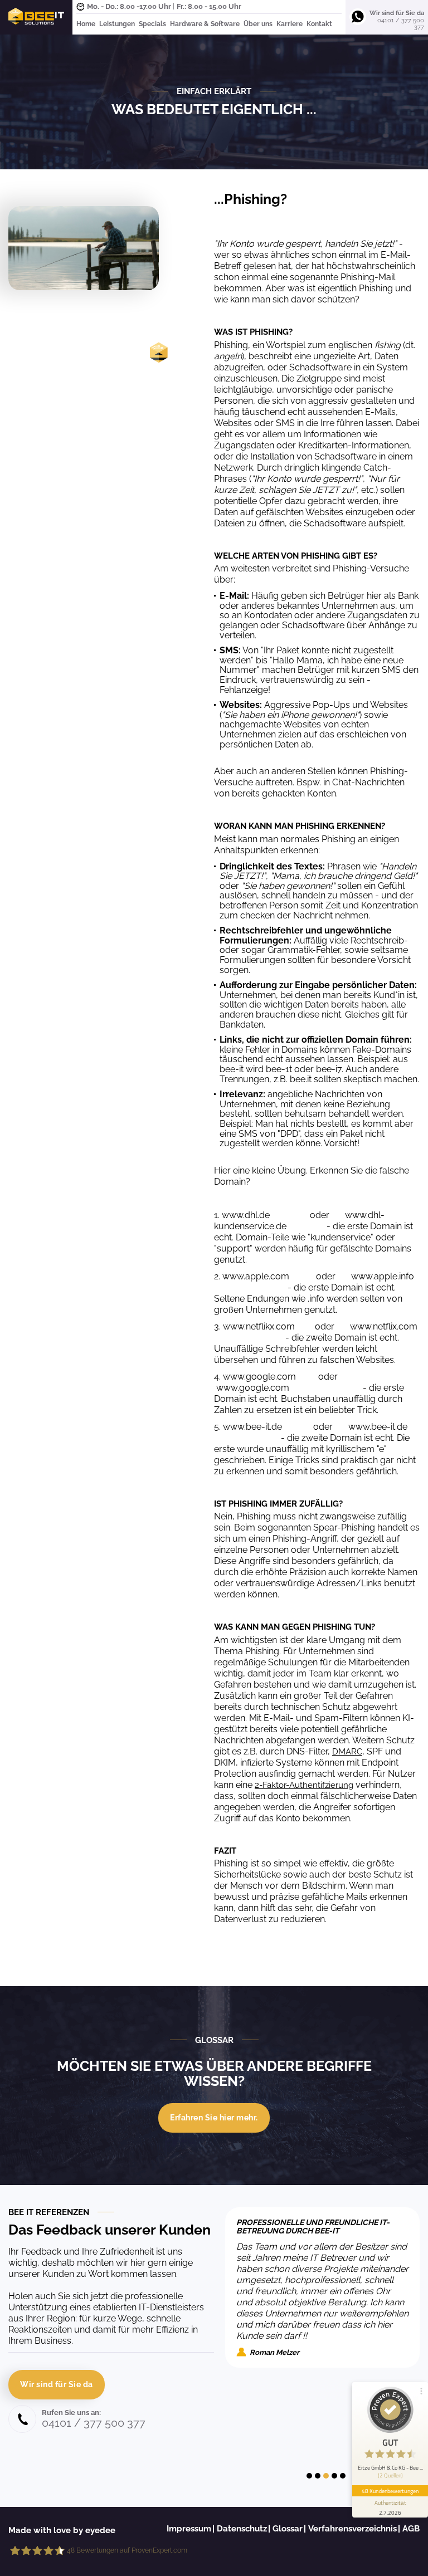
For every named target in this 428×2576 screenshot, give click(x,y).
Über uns (258, 24)
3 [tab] (326, 2476)
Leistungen (117, 24)
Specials (152, 24)
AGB (411, 2529)
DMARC (347, 1752)
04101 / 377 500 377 (401, 24)
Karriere (290, 24)
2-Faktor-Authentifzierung (304, 1785)
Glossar (288, 2529)
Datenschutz (242, 2529)
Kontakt (319, 24)
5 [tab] (343, 2476)
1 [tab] (309, 2476)
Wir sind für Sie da (57, 2384)
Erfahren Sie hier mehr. (214, 2118)
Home (86, 24)
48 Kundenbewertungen (390, 2491)
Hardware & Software (205, 24)
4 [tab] (334, 2476)
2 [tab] (318, 2476)
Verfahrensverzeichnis (352, 2529)
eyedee (100, 2530)
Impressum (189, 2529)
